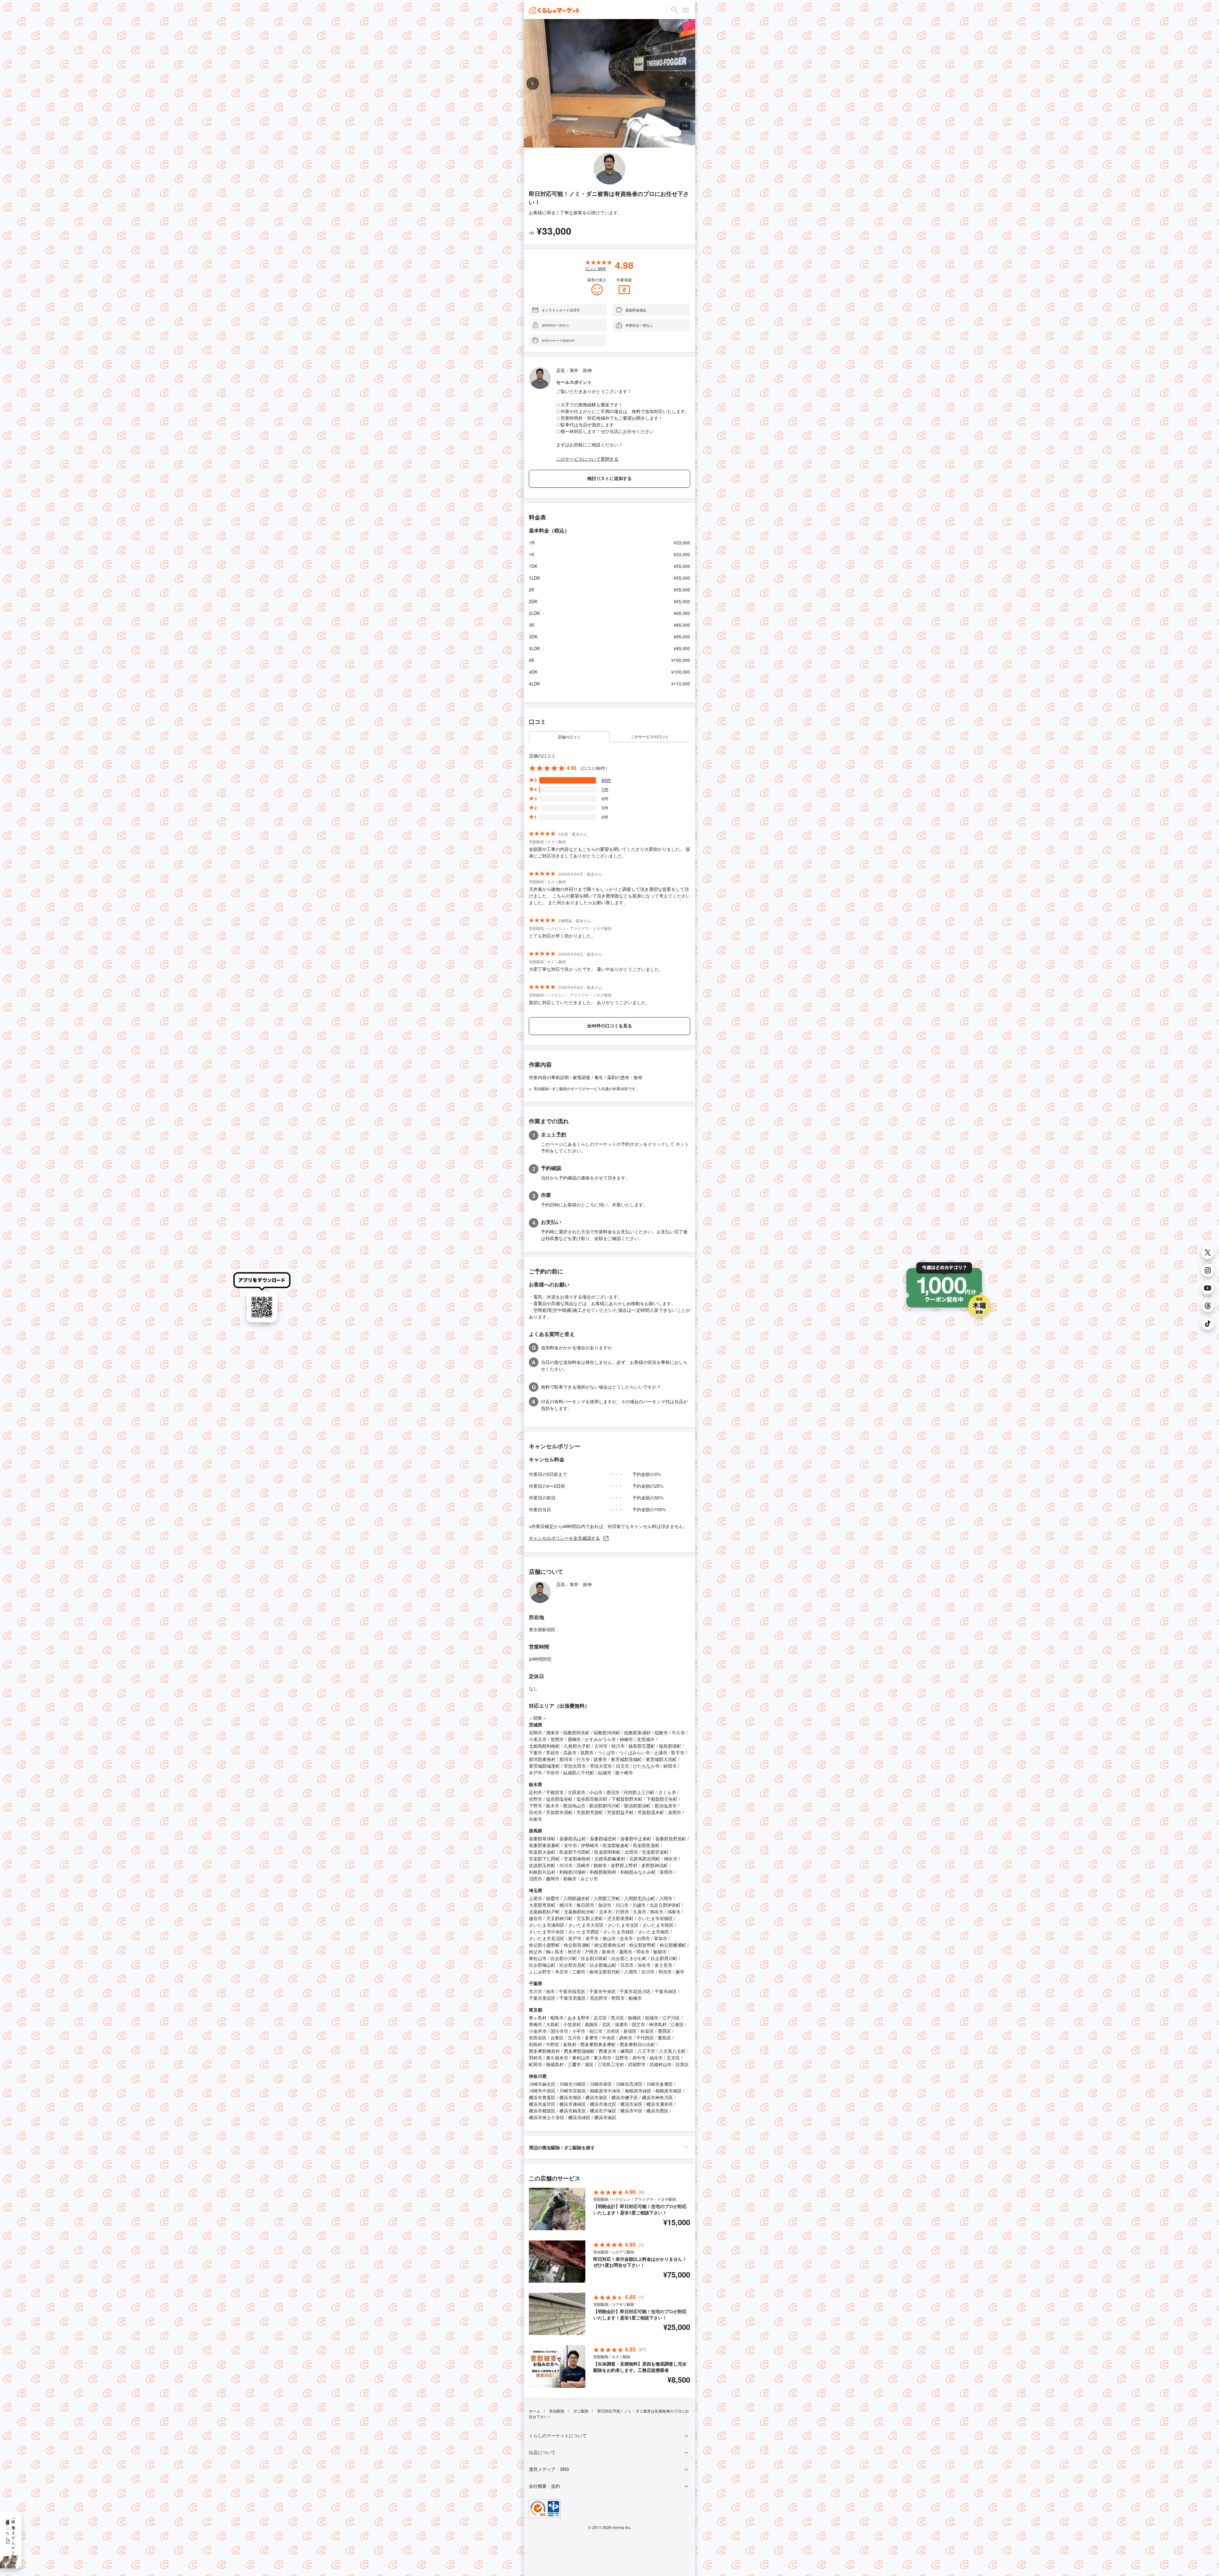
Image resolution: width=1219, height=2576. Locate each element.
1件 (605, 789)
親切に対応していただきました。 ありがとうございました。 (590, 1002)
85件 (606, 780)
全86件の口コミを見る (609, 1025)
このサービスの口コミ (650, 736)
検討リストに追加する (609, 478)
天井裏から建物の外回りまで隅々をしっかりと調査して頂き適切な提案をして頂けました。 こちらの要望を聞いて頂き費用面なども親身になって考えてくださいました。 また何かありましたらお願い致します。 (609, 896)
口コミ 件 (596, 268)
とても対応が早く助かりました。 (562, 936)
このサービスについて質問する (587, 459)
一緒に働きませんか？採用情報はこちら (11, 2535)
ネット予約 (554, 1134)
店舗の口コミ (569, 737)
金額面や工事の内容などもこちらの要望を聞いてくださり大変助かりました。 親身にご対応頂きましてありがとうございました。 (609, 852)
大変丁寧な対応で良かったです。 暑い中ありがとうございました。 (596, 969)
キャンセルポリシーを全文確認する (564, 1538)
